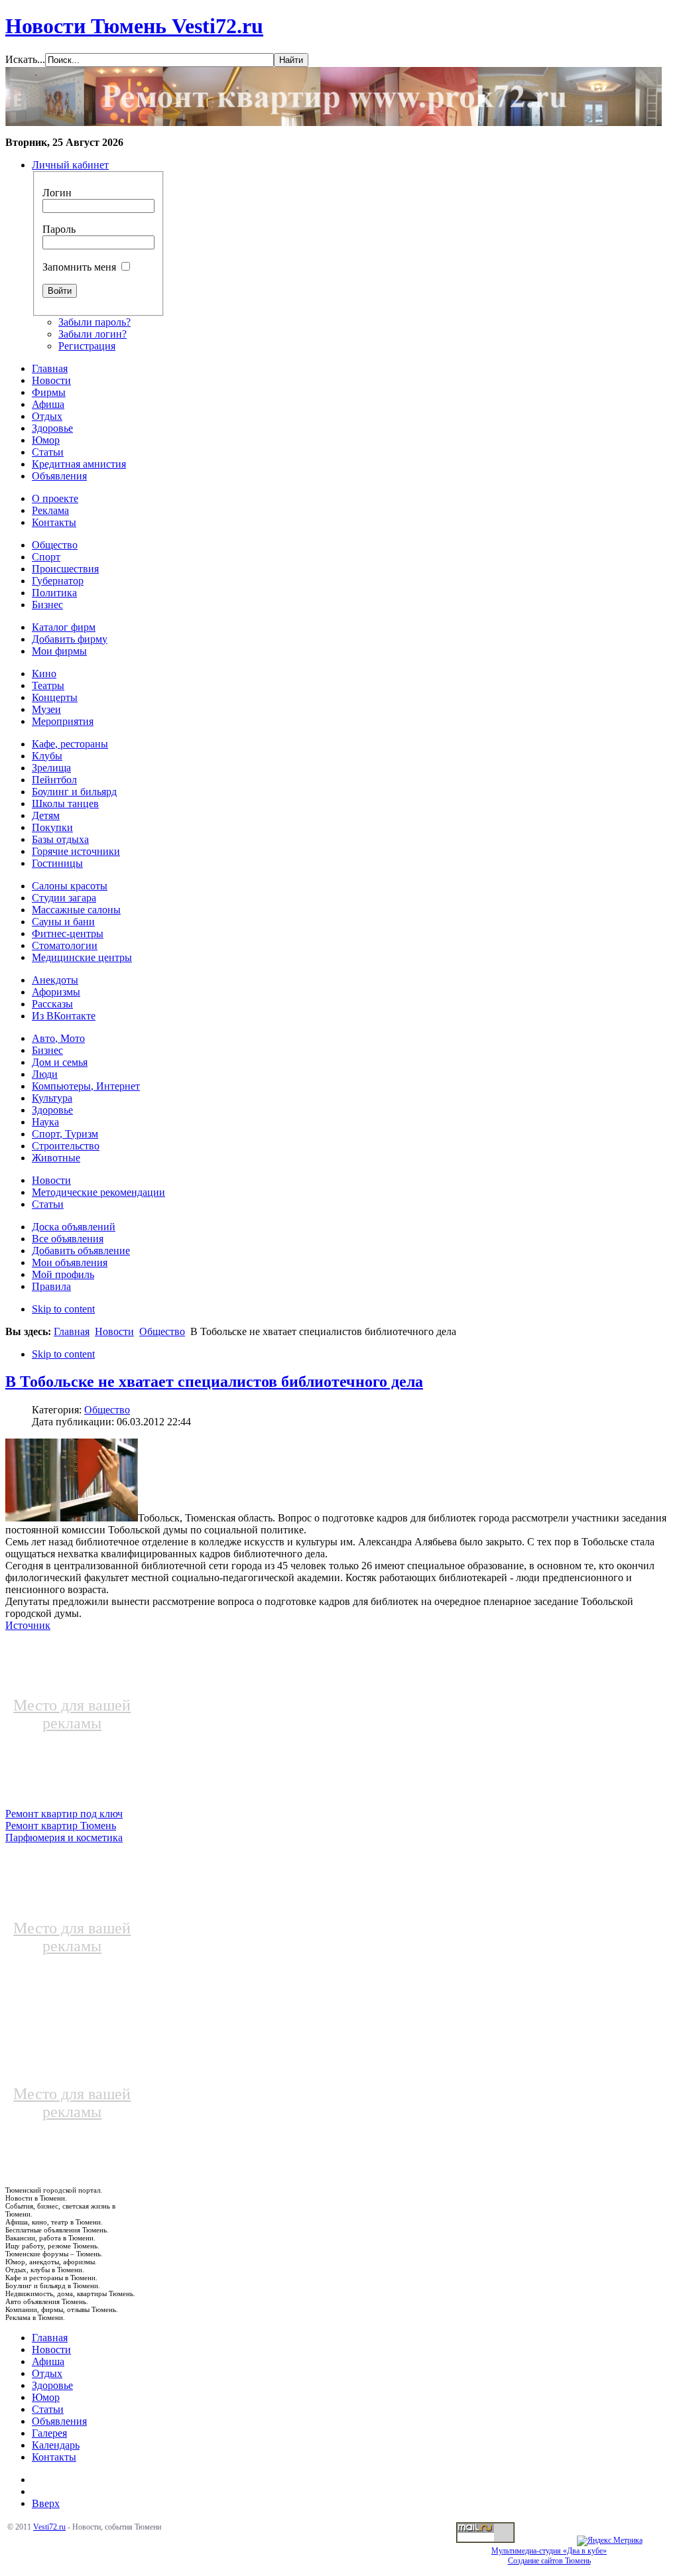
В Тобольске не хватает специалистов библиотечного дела (214, 1382)
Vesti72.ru (49, 2527)
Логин (57, 193)
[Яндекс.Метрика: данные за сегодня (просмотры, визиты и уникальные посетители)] (610, 2541)
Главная (72, 1331)
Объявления (59, 2421)
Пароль (59, 229)
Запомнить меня (79, 267)
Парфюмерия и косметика (64, 1837)
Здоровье (52, 2385)
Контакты (54, 2457)
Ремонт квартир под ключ (64, 1814)
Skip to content (63, 1309)
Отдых (47, 2373)
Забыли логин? (93, 334)
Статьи (48, 2409)
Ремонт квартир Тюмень (61, 1826)
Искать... (25, 59)
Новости (114, 1331)
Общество (162, 1331)
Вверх (46, 2503)
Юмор (46, 2397)
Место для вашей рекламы (72, 1714)
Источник (28, 1625)
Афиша (48, 2361)
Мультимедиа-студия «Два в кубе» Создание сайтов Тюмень (549, 2556)
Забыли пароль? (94, 322)
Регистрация (87, 346)
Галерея (49, 2433)
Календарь (56, 2445)
